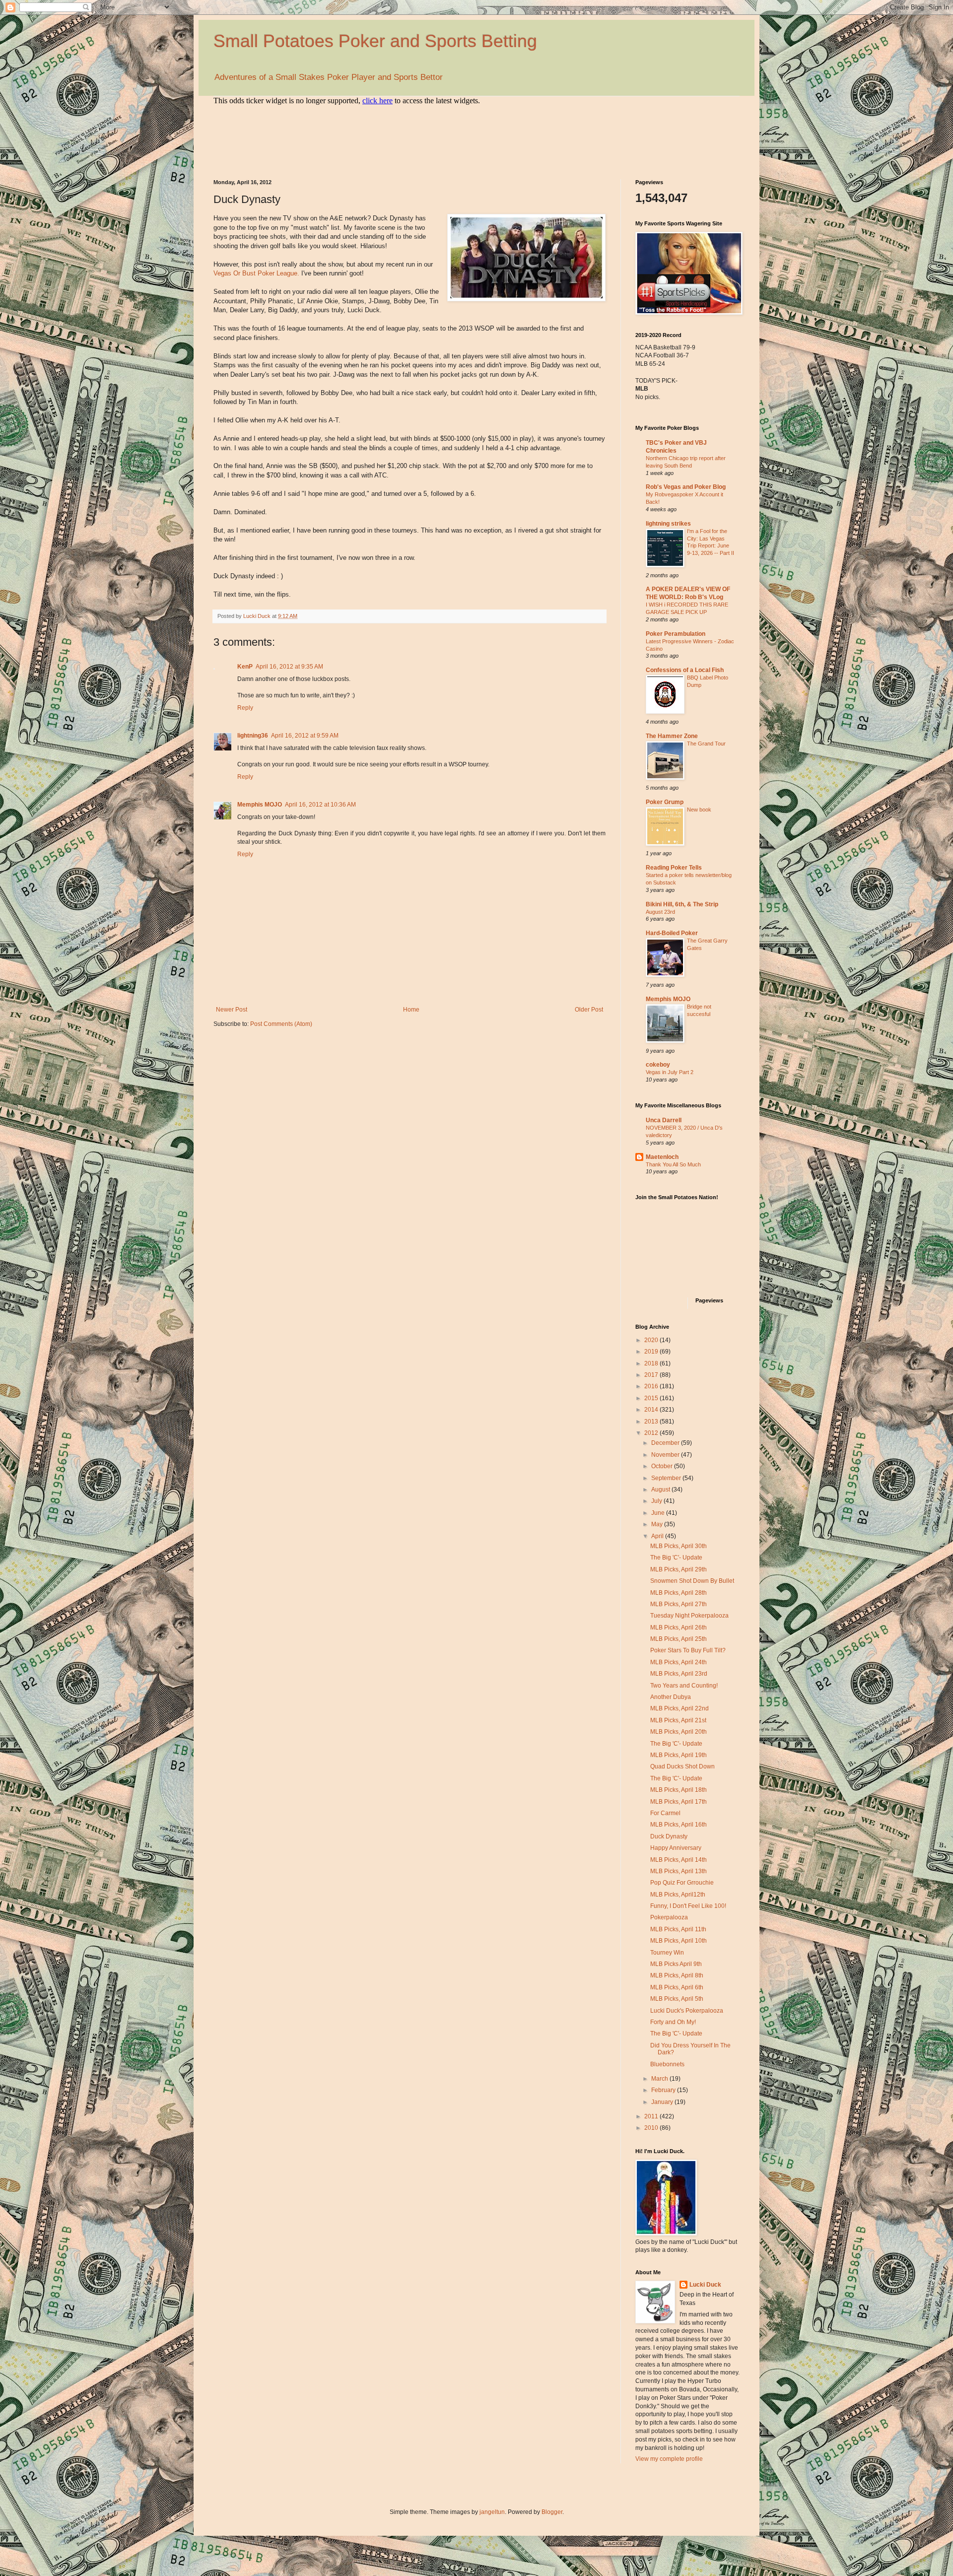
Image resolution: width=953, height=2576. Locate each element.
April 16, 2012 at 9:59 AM (305, 736)
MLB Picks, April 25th (679, 1639)
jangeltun (492, 2512)
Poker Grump (665, 802)
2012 (652, 1433)
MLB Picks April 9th (676, 1964)
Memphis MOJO (260, 805)
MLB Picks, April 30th (679, 1546)
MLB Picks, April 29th (679, 1569)
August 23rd (660, 912)
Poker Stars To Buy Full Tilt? (688, 1650)
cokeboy (658, 1065)
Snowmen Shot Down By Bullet (692, 1581)
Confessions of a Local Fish (685, 670)
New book (699, 810)
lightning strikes (668, 524)
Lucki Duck (705, 2285)
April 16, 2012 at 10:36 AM (320, 805)
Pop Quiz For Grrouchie (682, 1883)
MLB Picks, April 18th (679, 1790)
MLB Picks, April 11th (678, 1929)
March (660, 2079)
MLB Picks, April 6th (677, 1987)
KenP (245, 667)
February (664, 2090)
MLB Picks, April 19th (679, 1755)
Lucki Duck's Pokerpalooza (687, 2011)
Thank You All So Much (673, 1164)
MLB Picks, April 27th (679, 1604)
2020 (652, 1340)
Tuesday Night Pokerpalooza (689, 1616)
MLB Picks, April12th (678, 1895)
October (663, 1466)
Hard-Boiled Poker (672, 933)
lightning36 (253, 736)
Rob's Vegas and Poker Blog (686, 487)
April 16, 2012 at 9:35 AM (289, 667)
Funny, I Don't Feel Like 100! (688, 1906)
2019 (652, 1352)
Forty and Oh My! (673, 2022)
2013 (652, 1422)
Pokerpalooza (669, 1917)
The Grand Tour (706, 744)
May (658, 1524)
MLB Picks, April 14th (679, 1860)
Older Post (589, 1010)
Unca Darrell (664, 1120)
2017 (652, 1375)
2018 (652, 1363)
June (659, 1513)
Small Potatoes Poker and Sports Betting (375, 41)
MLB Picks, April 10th (679, 1941)
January (663, 2102)
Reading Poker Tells (674, 868)
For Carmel (665, 1813)
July (657, 1501)
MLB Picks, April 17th (679, 1802)
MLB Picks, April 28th (679, 1593)
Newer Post (232, 1010)
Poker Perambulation (676, 634)
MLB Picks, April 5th (677, 1999)
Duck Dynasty (669, 1836)
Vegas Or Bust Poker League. (256, 273)
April (658, 1536)
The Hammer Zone (672, 736)
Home (411, 1010)
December (666, 1443)
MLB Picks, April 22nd (680, 1708)
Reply (245, 708)
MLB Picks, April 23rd (679, 1674)
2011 (652, 2116)
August (661, 1490)
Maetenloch (662, 1157)
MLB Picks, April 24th (679, 1662)
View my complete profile (669, 2459)
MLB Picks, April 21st (678, 1720)
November (666, 1455)
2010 (652, 2128)
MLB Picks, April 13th (679, 1871)
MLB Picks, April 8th (677, 1975)
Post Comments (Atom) (281, 1024)
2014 (652, 1410)
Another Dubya (671, 1697)
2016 (652, 1386)
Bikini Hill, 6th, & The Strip (682, 904)
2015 (652, 1398)
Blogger (552, 2512)
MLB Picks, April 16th (679, 1825)
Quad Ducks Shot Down (682, 1766)
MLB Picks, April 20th (679, 1732)
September (667, 1478)
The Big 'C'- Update (676, 1558)
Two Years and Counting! (684, 1686)
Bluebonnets (667, 2064)
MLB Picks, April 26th (679, 1627)
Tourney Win (667, 1953)
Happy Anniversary (676, 1848)
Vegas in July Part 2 (670, 1072)
